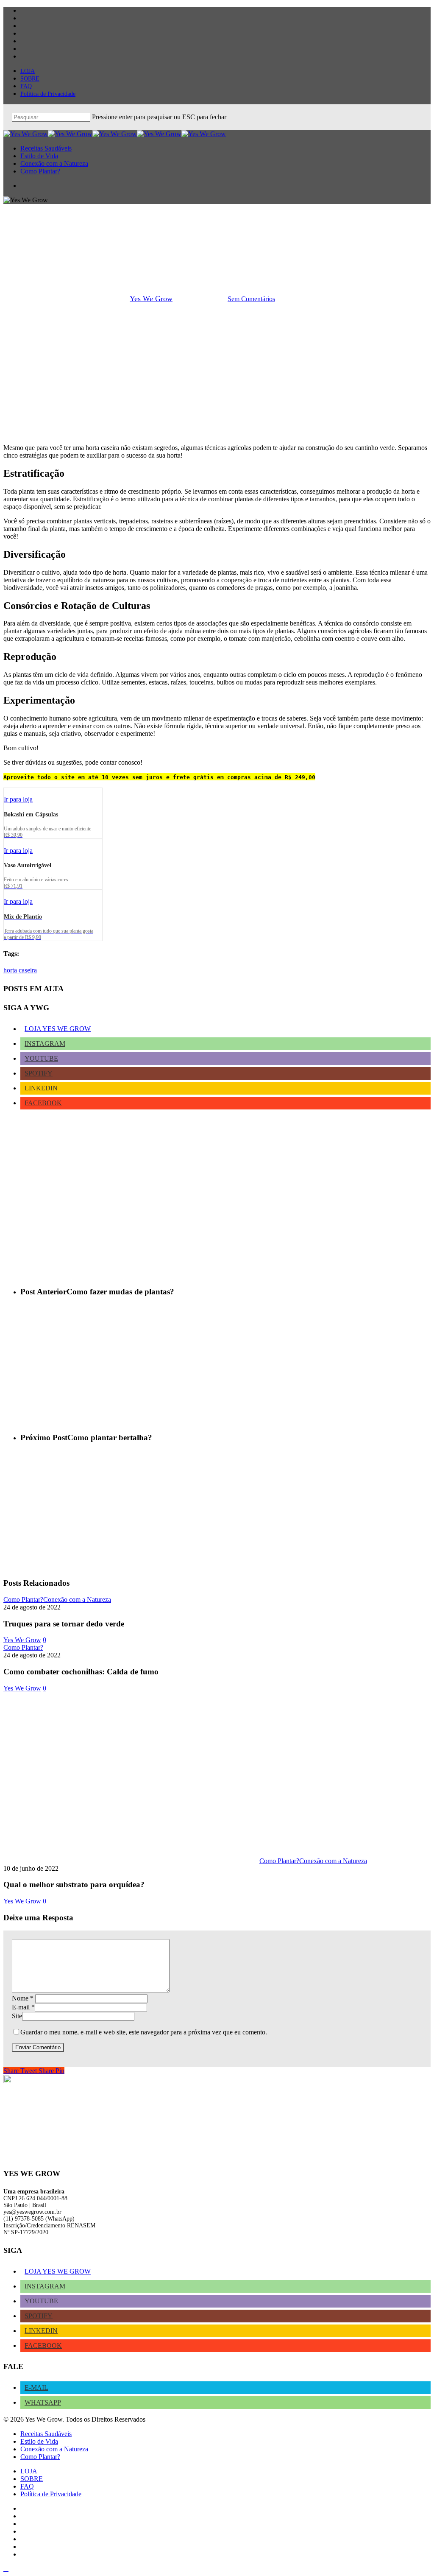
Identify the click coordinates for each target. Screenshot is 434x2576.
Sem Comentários (251, 299)
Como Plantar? (217, 255)
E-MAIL (36, 2387)
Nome (23, 1998)
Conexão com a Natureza (77, 1600)
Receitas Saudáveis (46, 2434)
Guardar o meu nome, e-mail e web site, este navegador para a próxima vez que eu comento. (144, 2032)
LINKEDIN (41, 1088)
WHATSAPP (43, 2402)
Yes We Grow (151, 299)
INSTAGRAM (45, 1044)
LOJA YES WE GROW (58, 1029)
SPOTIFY (39, 1073)
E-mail (23, 2007)
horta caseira (20, 970)
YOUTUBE (41, 1058)
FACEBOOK (43, 1103)
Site (17, 2016)
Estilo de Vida (39, 2441)
